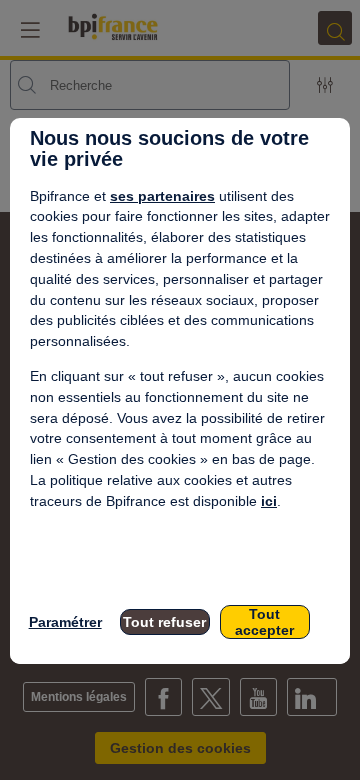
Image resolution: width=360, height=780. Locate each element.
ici (269, 501)
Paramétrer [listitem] (65, 622)
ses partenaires (162, 196)
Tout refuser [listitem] (164, 622)
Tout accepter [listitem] (264, 622)
